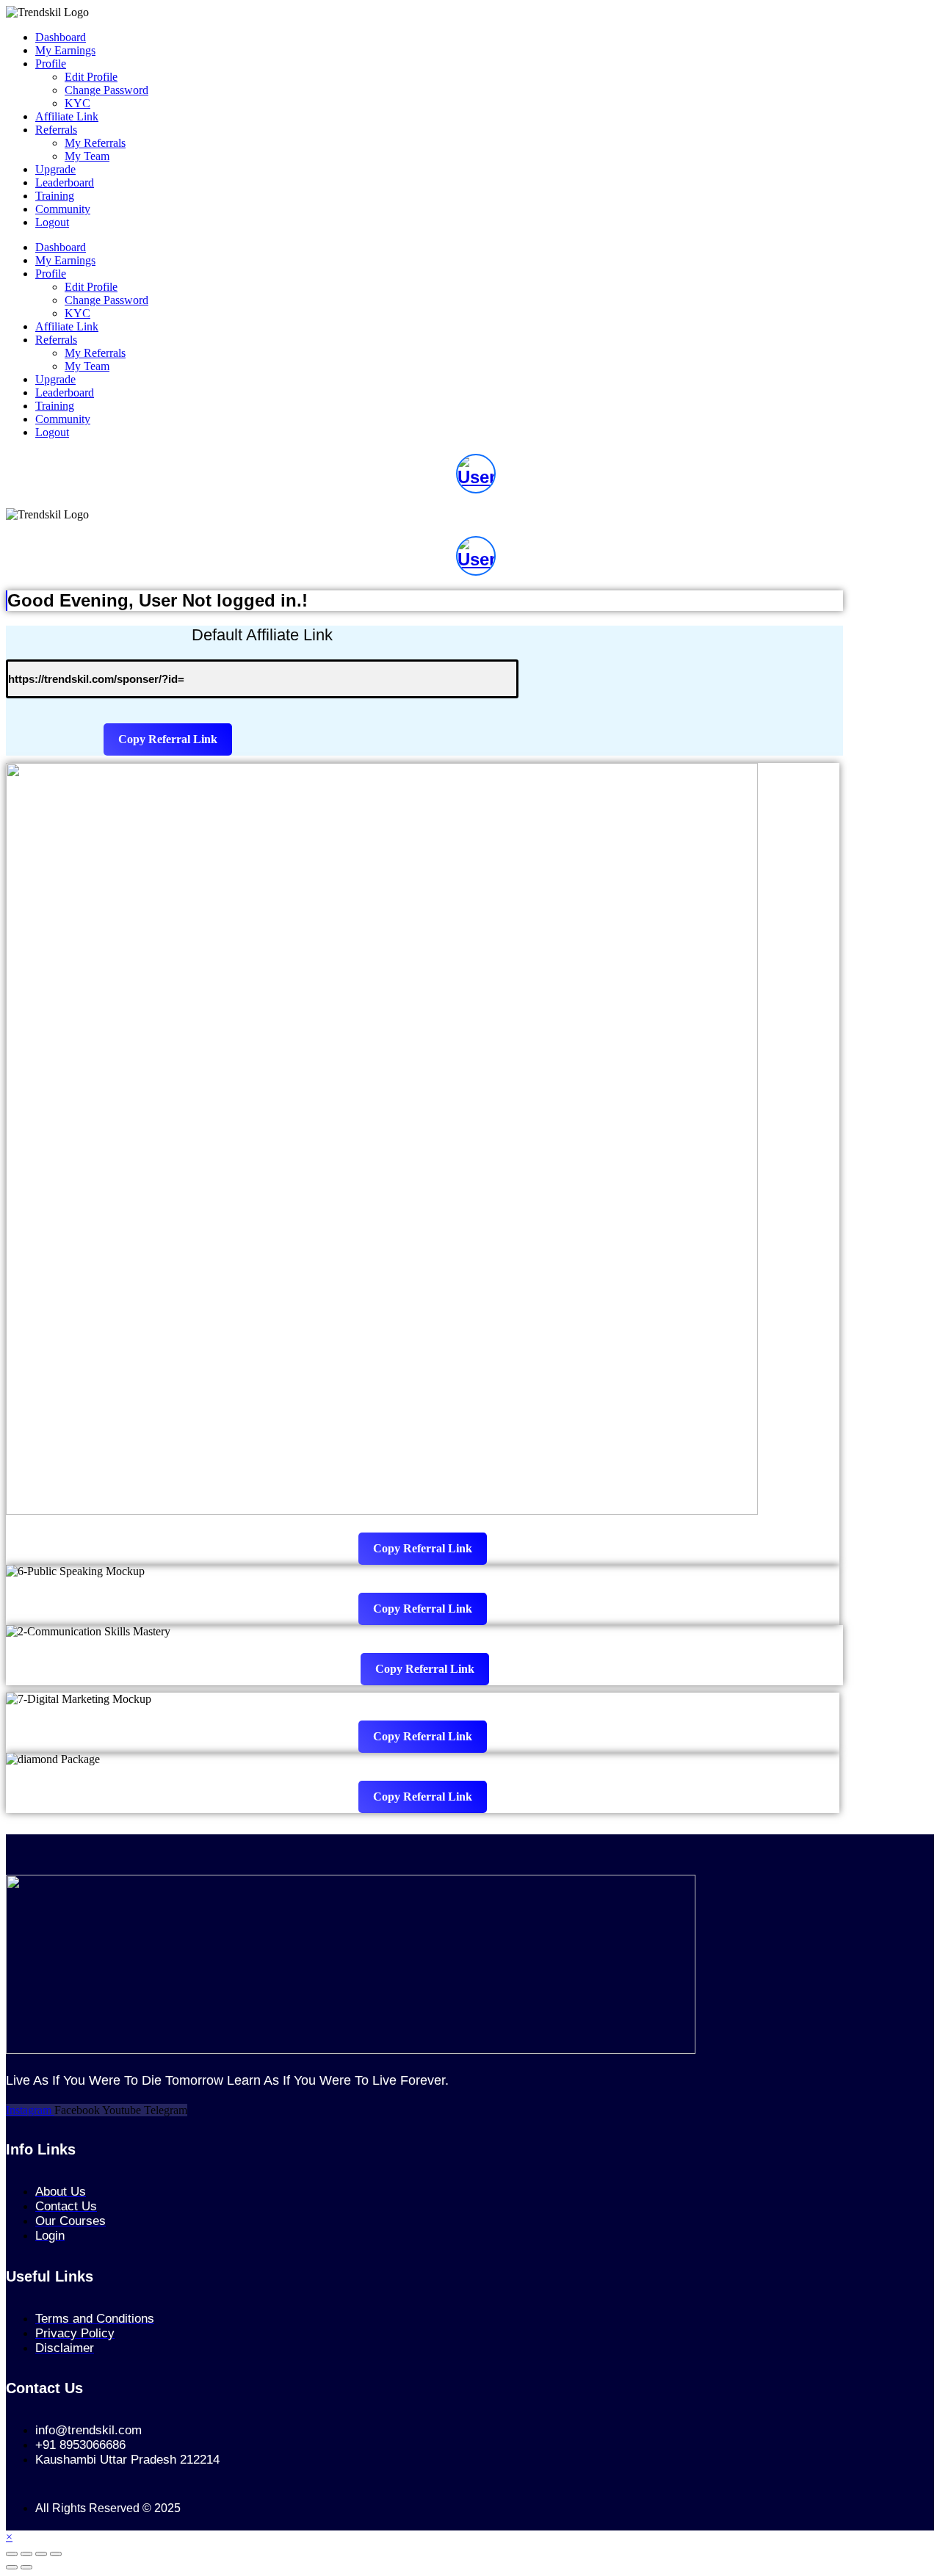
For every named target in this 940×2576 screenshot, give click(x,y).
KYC (77, 103)
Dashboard (61, 37)
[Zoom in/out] (12, 2554)
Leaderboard (65, 182)
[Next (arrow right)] (26, 2567)
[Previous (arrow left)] (12, 2567)
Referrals (56, 130)
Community (63, 209)
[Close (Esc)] (56, 2554)
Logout (52, 222)
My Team (87, 156)
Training (55, 196)
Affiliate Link (67, 116)
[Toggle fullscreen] (26, 2554)
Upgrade (55, 169)
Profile (51, 64)
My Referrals (95, 143)
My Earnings (65, 50)
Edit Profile (91, 77)
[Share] (41, 2554)
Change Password (106, 90)
